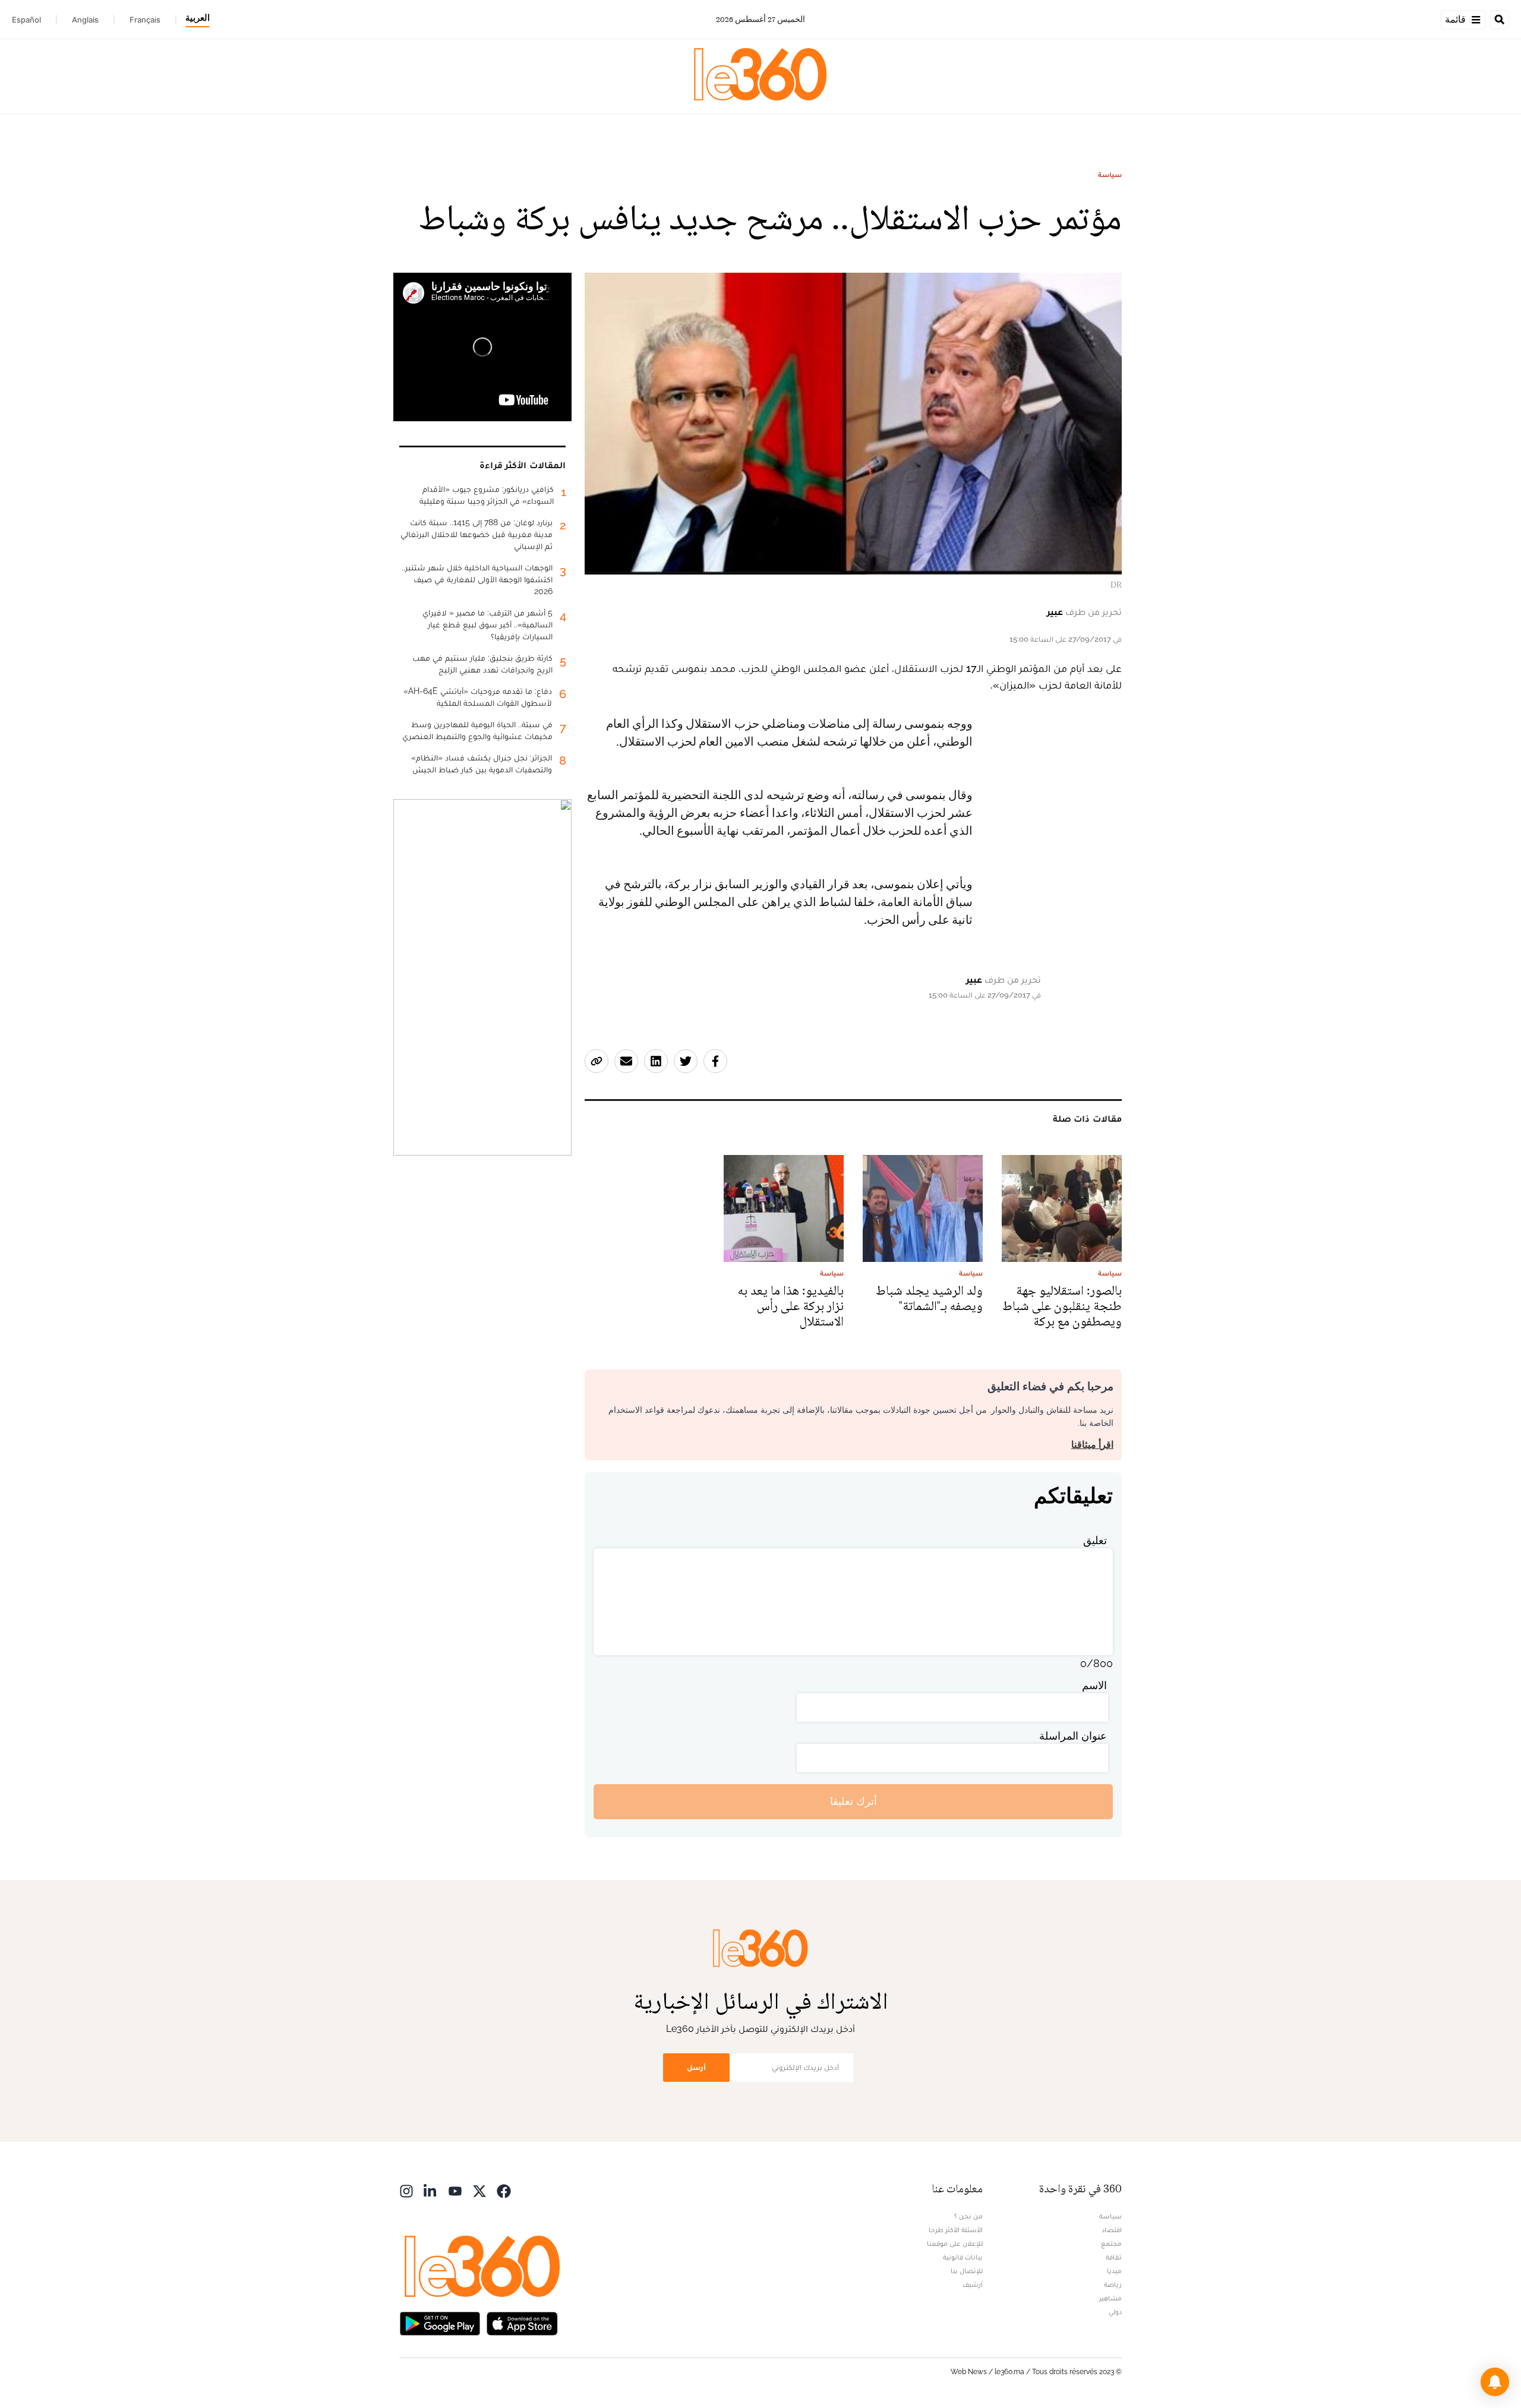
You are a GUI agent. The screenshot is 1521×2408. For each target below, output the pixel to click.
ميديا (1114, 2271)
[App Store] (522, 2323)
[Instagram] (406, 2190)
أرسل (696, 2067)
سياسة (1110, 175)
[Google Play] (440, 2323)
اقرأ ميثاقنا (1092, 1445)
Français (145, 20)
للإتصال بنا (967, 2271)
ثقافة (1114, 2257)
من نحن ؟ (968, 2216)
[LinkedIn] (431, 2190)
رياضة (1113, 2284)
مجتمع (1111, 2243)
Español (26, 20)
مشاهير (1110, 2298)
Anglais (85, 20)
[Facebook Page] (504, 2190)
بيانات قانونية (963, 2257)
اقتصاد (1112, 2230)
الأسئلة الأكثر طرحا (956, 2230)
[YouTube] (455, 2190)
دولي (1115, 2312)
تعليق (1095, 1540)
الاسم (1094, 1685)
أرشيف (973, 2284)
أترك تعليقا (853, 1801)
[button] (1495, 2382)
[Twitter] (479, 2190)
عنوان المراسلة (1073, 1736)
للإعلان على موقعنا (955, 2243)
